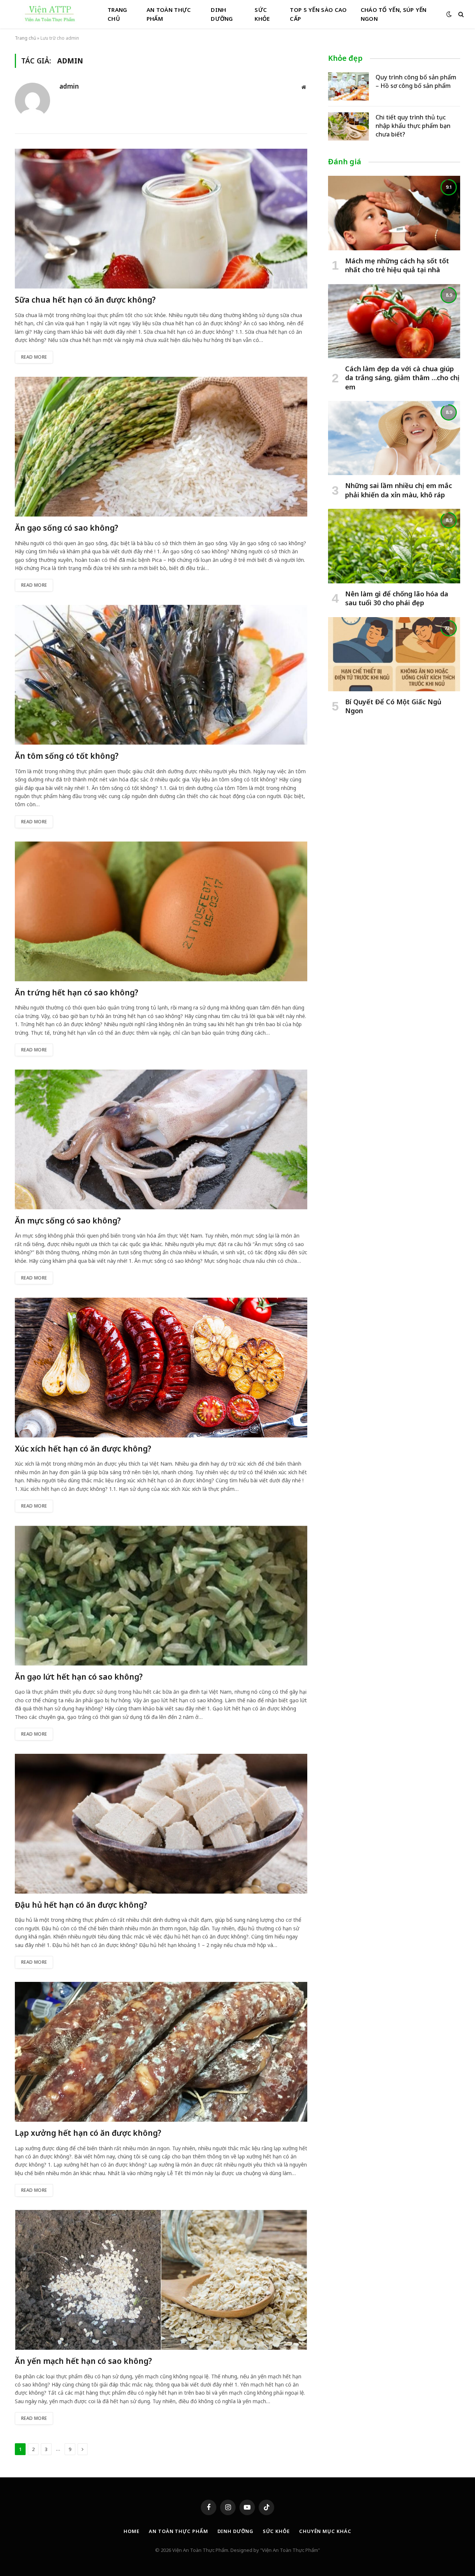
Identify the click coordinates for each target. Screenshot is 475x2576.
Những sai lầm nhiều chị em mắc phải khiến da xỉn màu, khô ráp (399, 490)
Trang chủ (117, 14)
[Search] (460, 14)
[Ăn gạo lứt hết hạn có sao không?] (161, 1596)
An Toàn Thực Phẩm (169, 14)
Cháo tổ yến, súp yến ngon (394, 14)
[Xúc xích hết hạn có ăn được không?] (161, 1368)
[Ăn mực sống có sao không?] (161, 1139)
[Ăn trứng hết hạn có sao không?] (161, 911)
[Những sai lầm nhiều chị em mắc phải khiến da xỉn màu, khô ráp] (394, 438)
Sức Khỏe (262, 14)
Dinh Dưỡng (222, 14)
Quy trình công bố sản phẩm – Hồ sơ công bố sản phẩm (416, 81)
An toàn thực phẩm (178, 2531)
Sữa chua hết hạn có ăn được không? (85, 300)
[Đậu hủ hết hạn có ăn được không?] (161, 1824)
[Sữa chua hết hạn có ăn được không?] (161, 219)
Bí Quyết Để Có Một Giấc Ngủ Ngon (393, 706)
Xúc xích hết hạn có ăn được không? (83, 1449)
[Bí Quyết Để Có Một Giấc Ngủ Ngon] (394, 654)
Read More (34, 357)
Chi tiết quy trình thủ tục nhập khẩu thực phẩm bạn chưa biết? (413, 126)
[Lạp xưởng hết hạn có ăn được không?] (161, 2052)
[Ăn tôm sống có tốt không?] (161, 675)
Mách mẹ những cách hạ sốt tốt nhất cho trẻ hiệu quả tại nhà (397, 265)
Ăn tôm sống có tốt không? (67, 756)
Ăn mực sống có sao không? (68, 1221)
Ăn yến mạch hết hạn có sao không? (83, 2361)
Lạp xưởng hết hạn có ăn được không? (88, 2133)
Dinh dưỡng (235, 2531)
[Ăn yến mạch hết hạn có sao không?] (161, 2280)
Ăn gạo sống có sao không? (66, 528)
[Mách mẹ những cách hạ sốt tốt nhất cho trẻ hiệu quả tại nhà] (394, 213)
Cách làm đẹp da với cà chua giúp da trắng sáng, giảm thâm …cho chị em (402, 378)
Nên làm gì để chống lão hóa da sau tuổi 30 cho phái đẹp (397, 598)
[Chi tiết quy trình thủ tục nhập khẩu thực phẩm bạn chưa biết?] (348, 126)
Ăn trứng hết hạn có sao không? (76, 992)
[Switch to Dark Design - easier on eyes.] (449, 14)
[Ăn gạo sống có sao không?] (161, 447)
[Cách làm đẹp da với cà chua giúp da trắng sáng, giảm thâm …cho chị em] (394, 321)
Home (132, 2531)
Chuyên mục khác (325, 2531)
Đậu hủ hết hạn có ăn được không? (81, 1905)
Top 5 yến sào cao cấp (318, 14)
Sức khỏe (276, 2531)
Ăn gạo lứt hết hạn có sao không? (79, 1677)
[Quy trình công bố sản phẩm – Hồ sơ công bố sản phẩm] (348, 86)
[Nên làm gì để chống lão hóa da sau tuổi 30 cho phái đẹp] (394, 546)
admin (69, 86)
